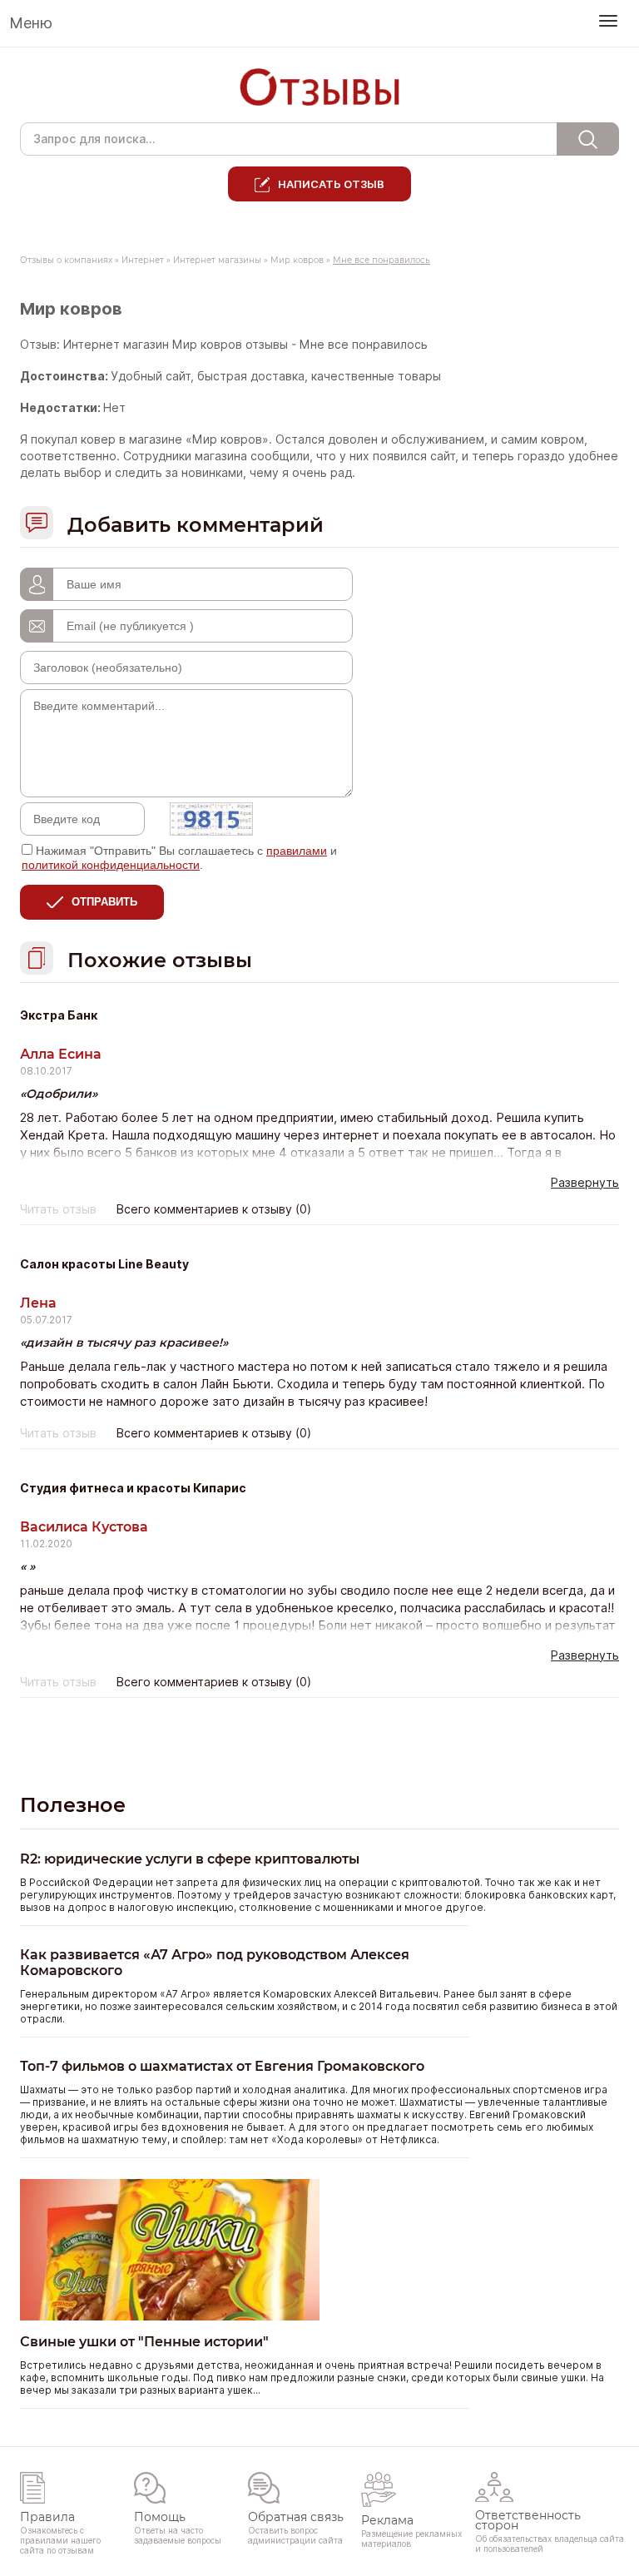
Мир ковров (297, 260)
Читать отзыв (58, 1209)
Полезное (73, 1805)
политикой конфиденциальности (111, 865)
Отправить (104, 902)
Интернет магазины (217, 260)
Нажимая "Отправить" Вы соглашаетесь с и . (179, 858)
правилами (297, 851)
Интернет (143, 260)
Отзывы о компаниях (66, 260)
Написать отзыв (331, 184)
